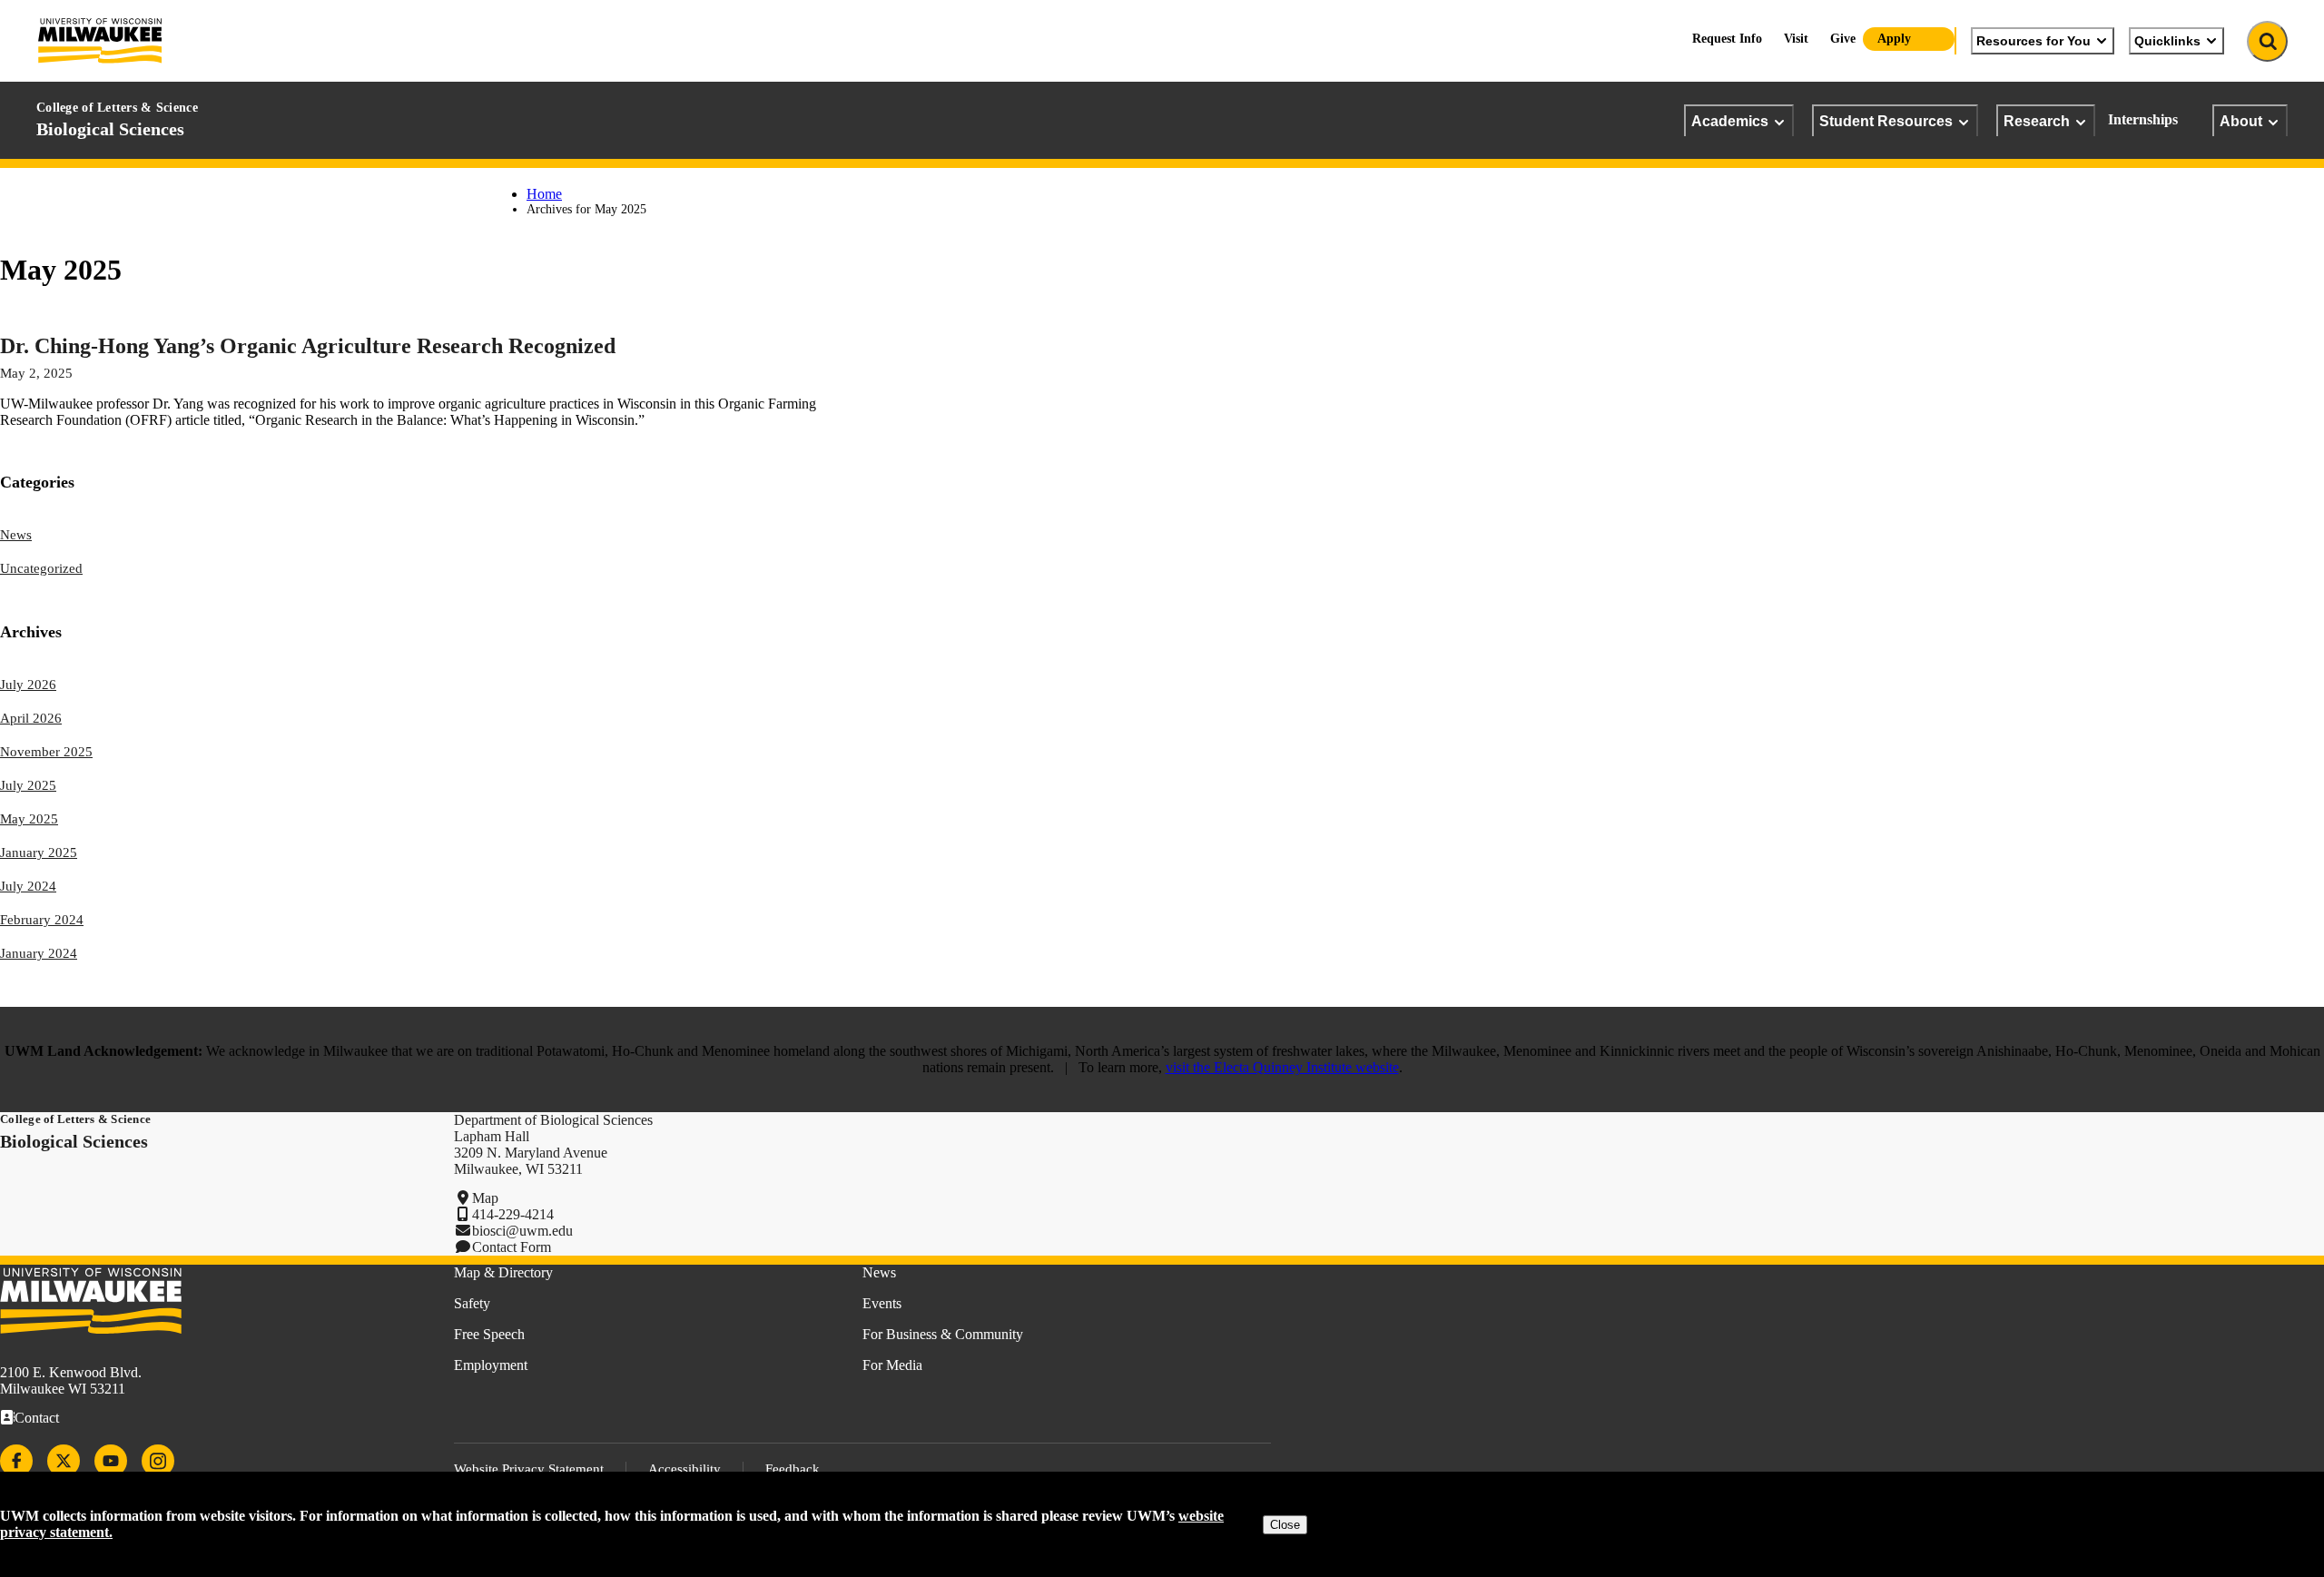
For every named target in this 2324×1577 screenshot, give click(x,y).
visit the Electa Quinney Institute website (1282, 1067)
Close (1285, 1525)
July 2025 (28, 785)
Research (2037, 121)
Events (882, 1303)
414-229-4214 (513, 1214)
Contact (37, 1418)
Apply (1894, 39)
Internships (2143, 119)
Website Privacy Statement (529, 1469)
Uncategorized (41, 568)
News (16, 535)
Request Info (1727, 39)
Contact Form (512, 1247)
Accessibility (684, 1469)
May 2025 (29, 819)
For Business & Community (943, 1334)
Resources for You (2033, 41)
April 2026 (31, 718)
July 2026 (28, 685)
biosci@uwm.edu (522, 1231)
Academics (1730, 121)
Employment (491, 1365)
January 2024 (39, 953)
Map (485, 1198)
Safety (472, 1303)
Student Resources (1886, 121)
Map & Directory (503, 1272)
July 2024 (28, 886)
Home (544, 194)
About (2241, 121)
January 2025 (39, 853)
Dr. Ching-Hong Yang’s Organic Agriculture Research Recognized (308, 346)
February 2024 (42, 920)
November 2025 (46, 752)
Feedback (793, 1469)
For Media (892, 1365)
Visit (1796, 39)
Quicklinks (2167, 41)
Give (1843, 39)
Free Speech (489, 1334)
